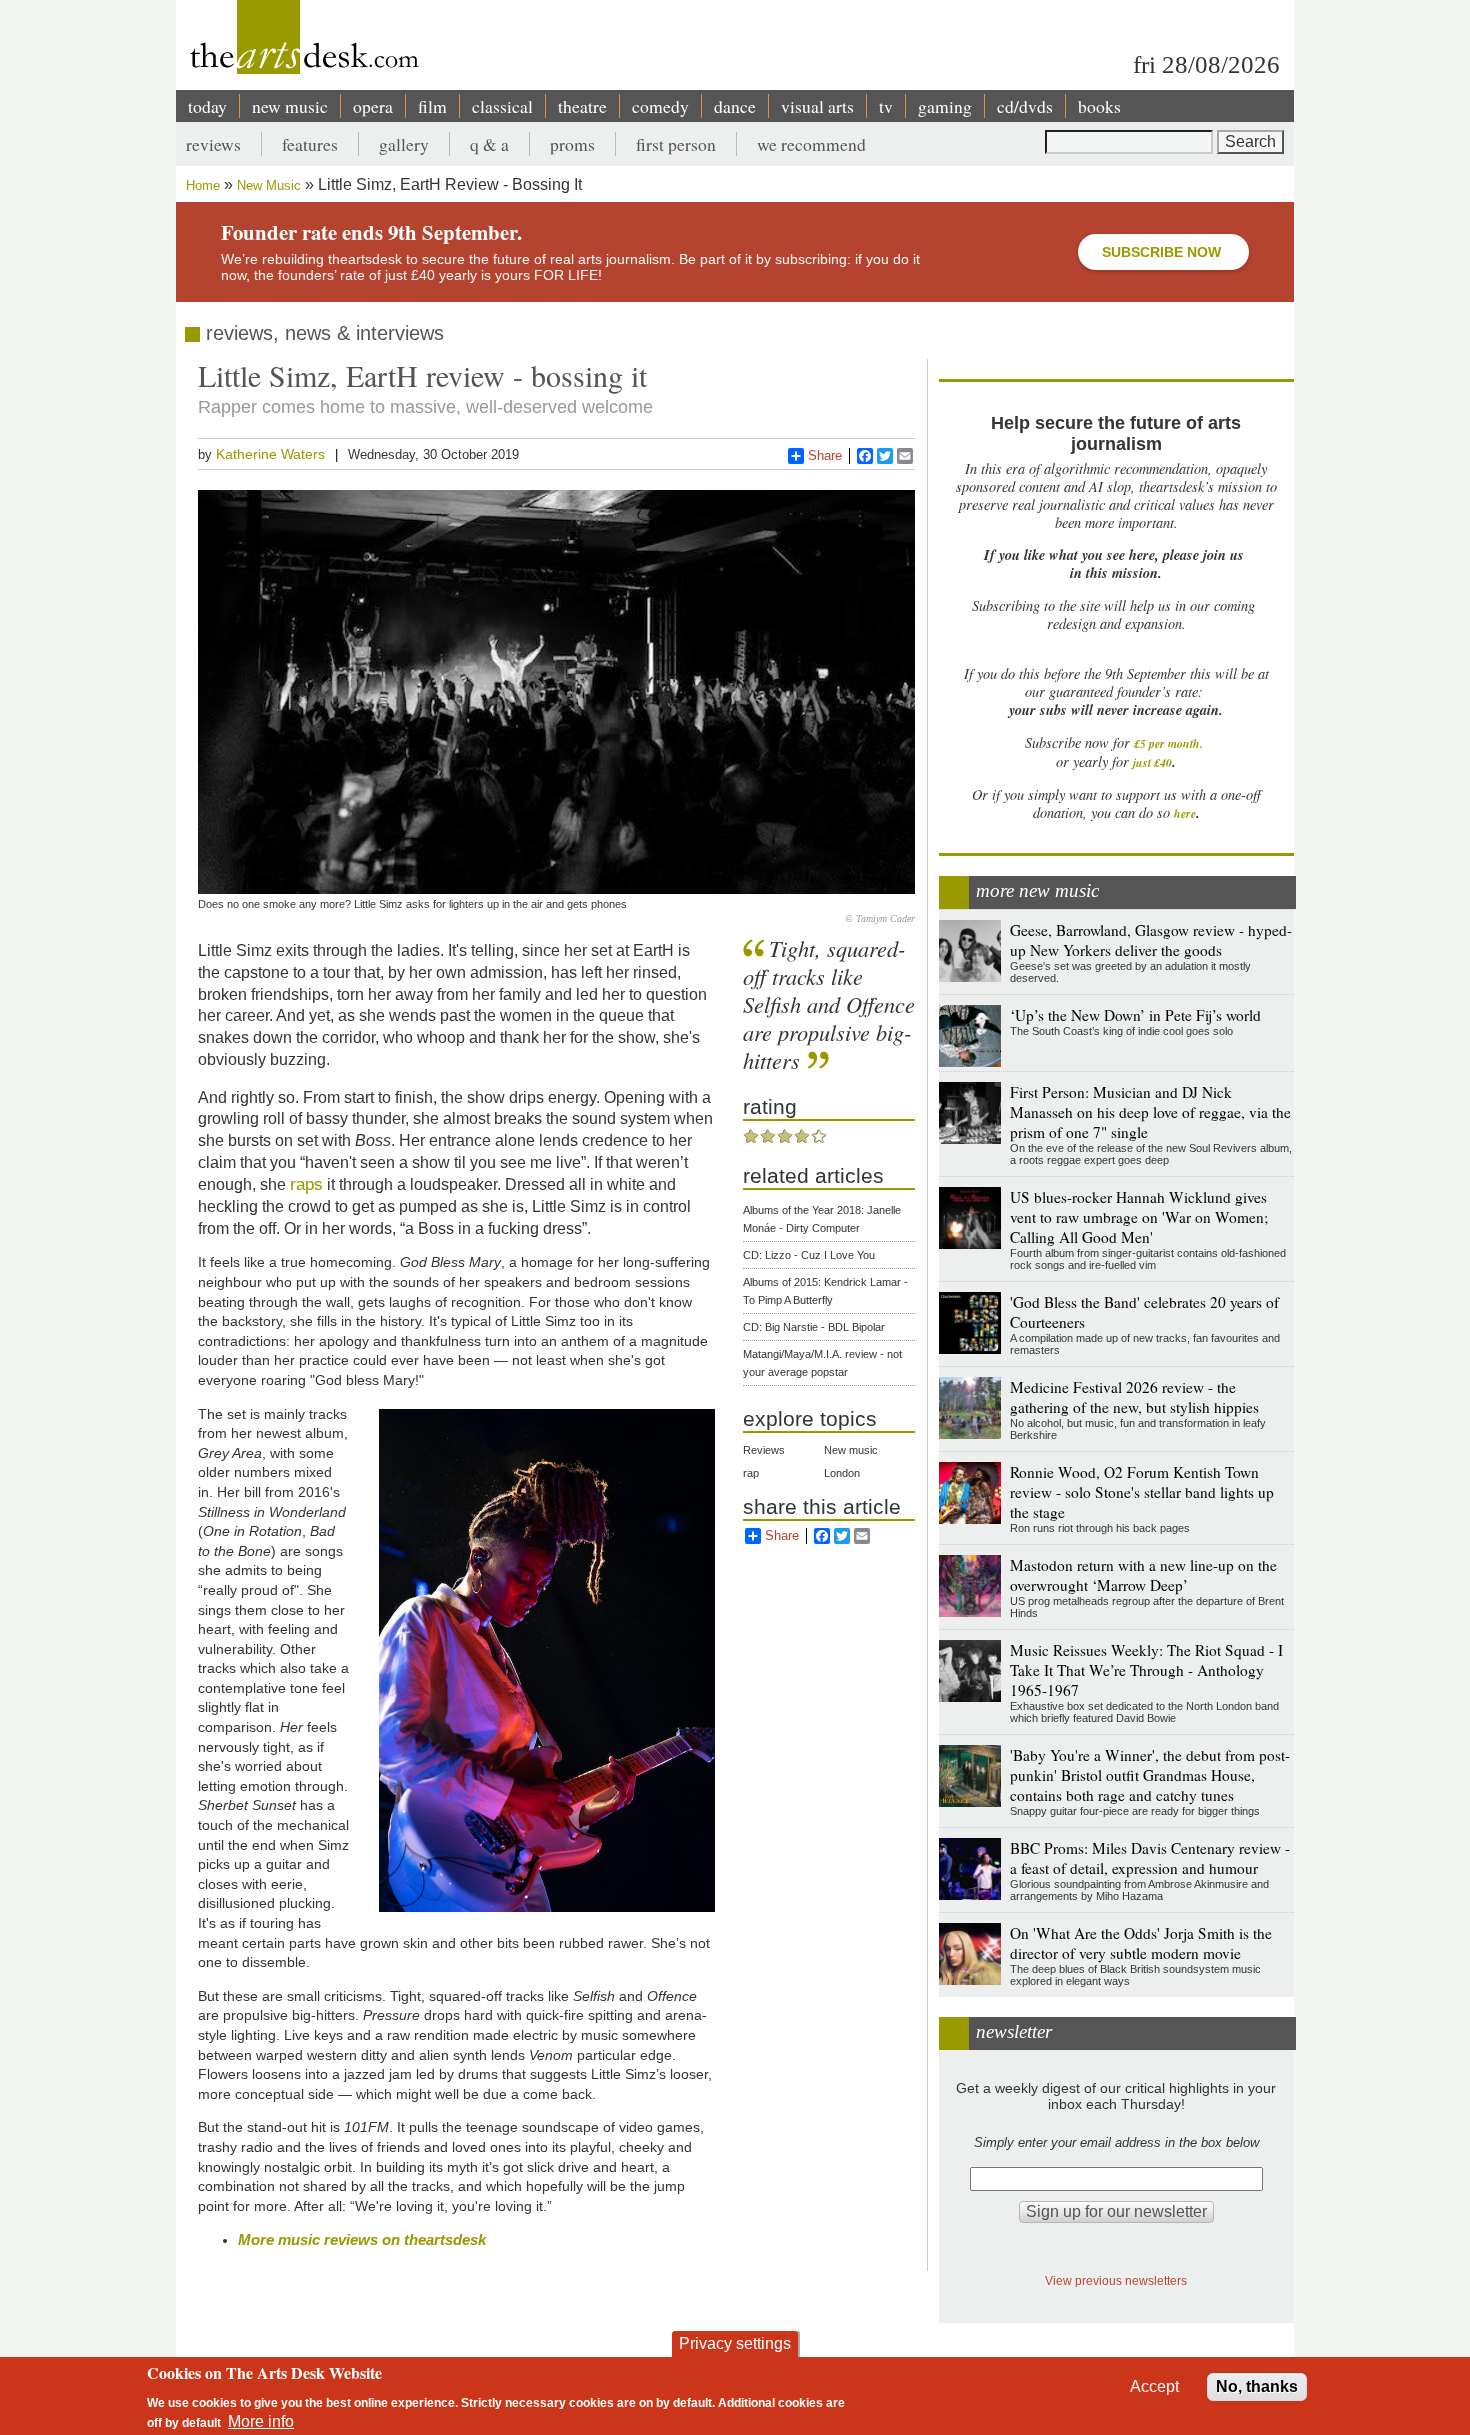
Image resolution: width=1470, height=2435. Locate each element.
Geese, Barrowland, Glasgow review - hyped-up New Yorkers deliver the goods (1151, 940)
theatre (582, 106)
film (432, 106)
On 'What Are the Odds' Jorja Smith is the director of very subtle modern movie (1141, 1943)
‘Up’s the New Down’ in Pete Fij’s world (1135, 1015)
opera (373, 106)
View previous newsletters (1116, 2280)
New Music (269, 185)
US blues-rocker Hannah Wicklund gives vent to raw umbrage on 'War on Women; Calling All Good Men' (1139, 1217)
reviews (213, 144)
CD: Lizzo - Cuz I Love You (809, 1255)
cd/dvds (1025, 106)
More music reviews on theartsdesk (362, 2239)
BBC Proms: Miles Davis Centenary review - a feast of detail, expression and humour (1150, 1858)
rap (751, 1473)
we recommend (811, 144)
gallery (404, 144)
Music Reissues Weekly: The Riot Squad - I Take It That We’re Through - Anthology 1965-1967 (1146, 1670)
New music (851, 1450)
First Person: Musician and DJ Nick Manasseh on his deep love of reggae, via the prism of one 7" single (1150, 1112)
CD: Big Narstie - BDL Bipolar (814, 1327)
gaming (945, 106)
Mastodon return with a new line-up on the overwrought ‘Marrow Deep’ (1143, 1575)
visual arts (817, 106)
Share (825, 455)
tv (886, 106)
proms (572, 144)
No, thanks (1257, 2386)
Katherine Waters (270, 454)
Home (203, 185)
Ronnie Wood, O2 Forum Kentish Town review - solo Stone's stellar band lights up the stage (1142, 1492)
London (842, 1473)
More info (261, 2420)
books (1099, 106)
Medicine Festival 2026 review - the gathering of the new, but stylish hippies (1134, 1397)
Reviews (764, 1450)
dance (735, 106)
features (310, 144)
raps (306, 1184)
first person (676, 144)
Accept (1154, 2386)
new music (290, 106)
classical (502, 106)
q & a (489, 144)
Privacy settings (735, 2343)
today (207, 106)
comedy (660, 106)
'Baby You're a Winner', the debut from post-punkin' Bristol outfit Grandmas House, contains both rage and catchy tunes (1150, 1775)
